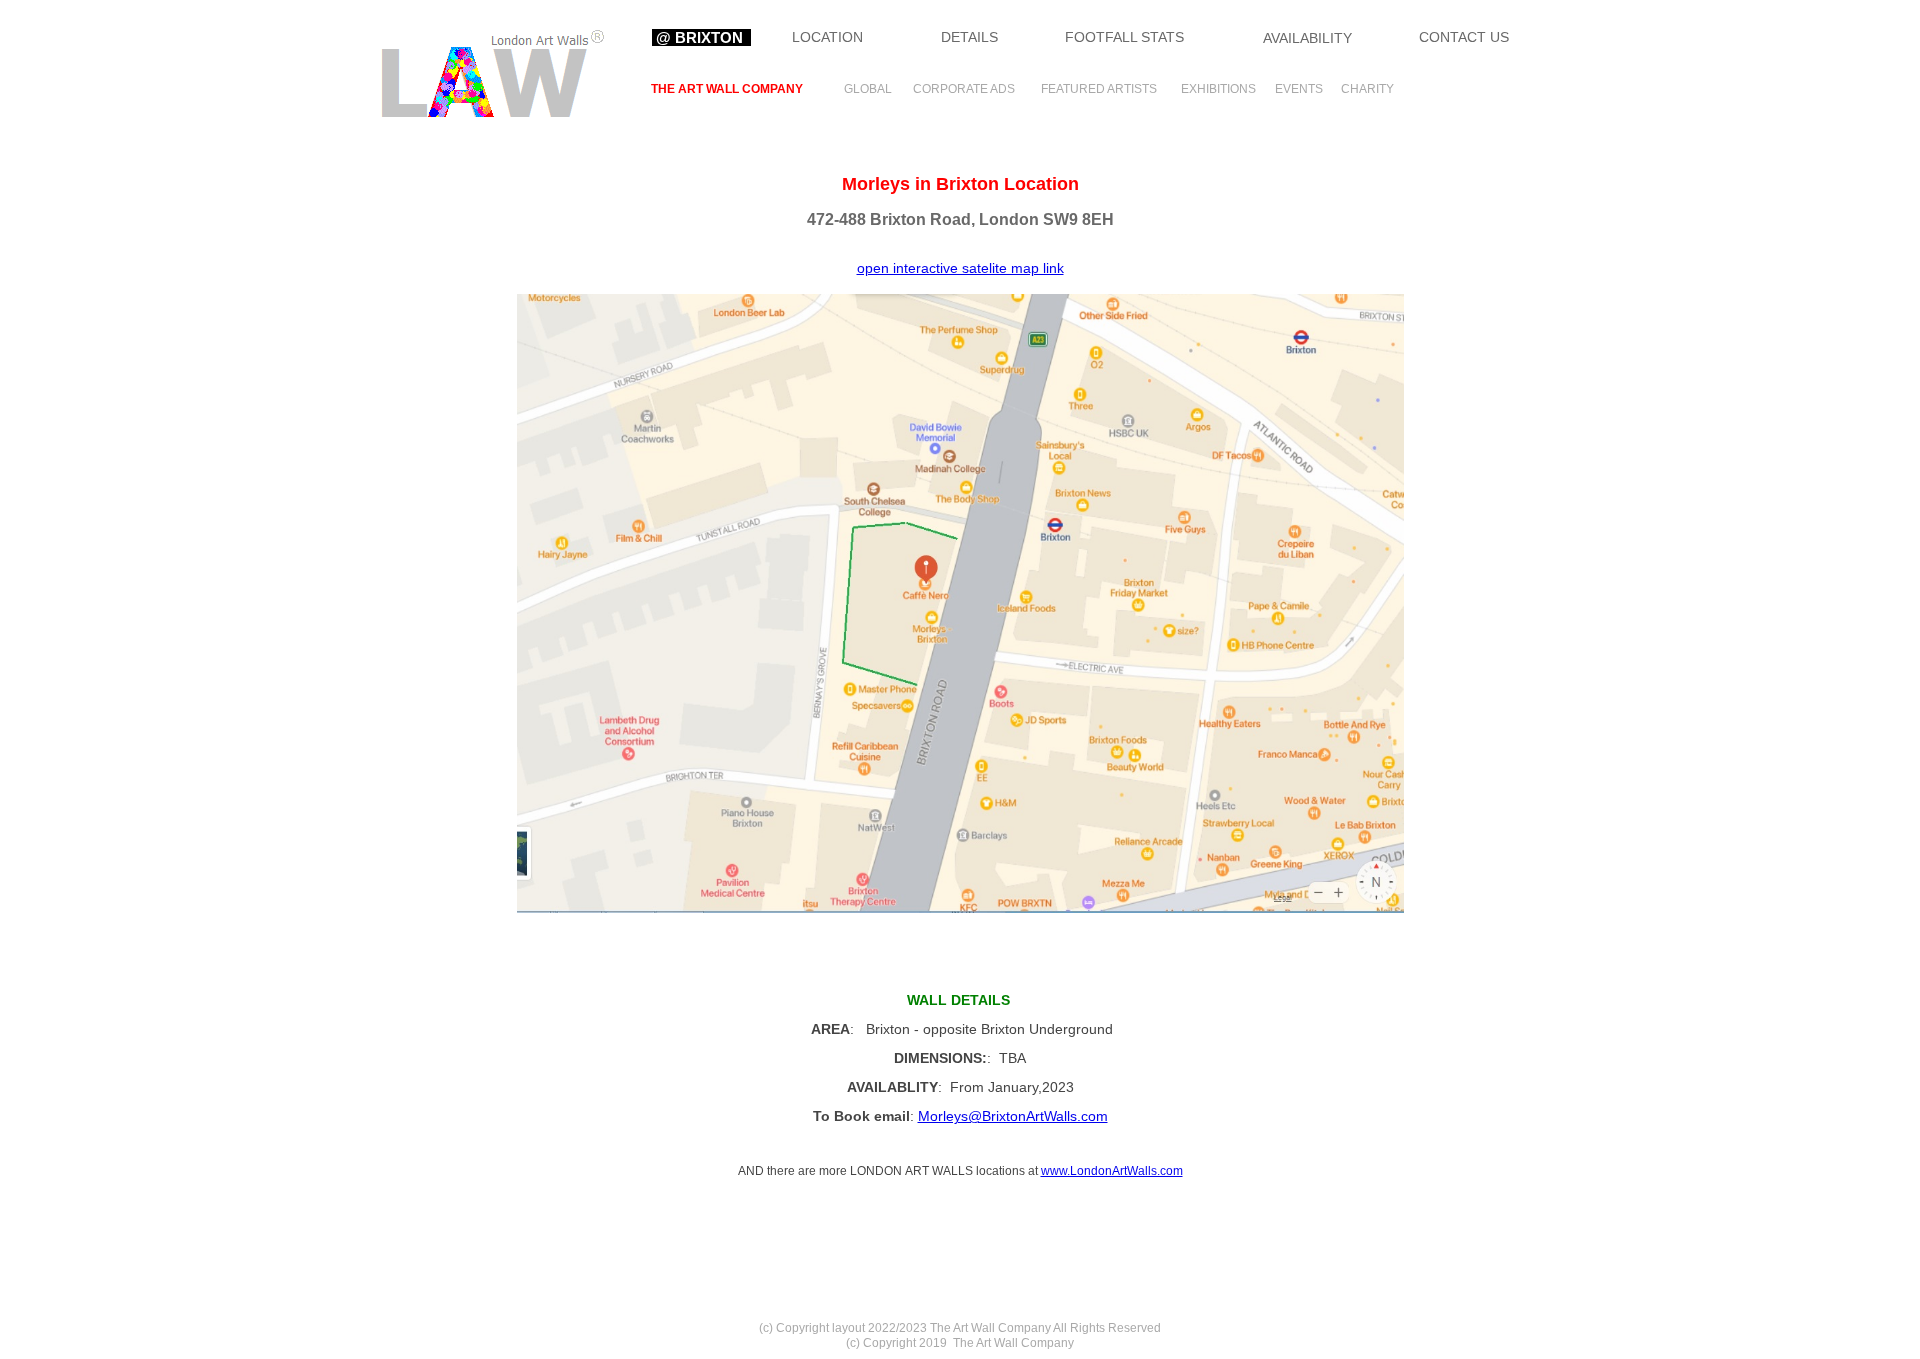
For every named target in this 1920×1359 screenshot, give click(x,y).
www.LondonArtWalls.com (1112, 1171)
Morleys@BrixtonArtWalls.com (1013, 1116)
